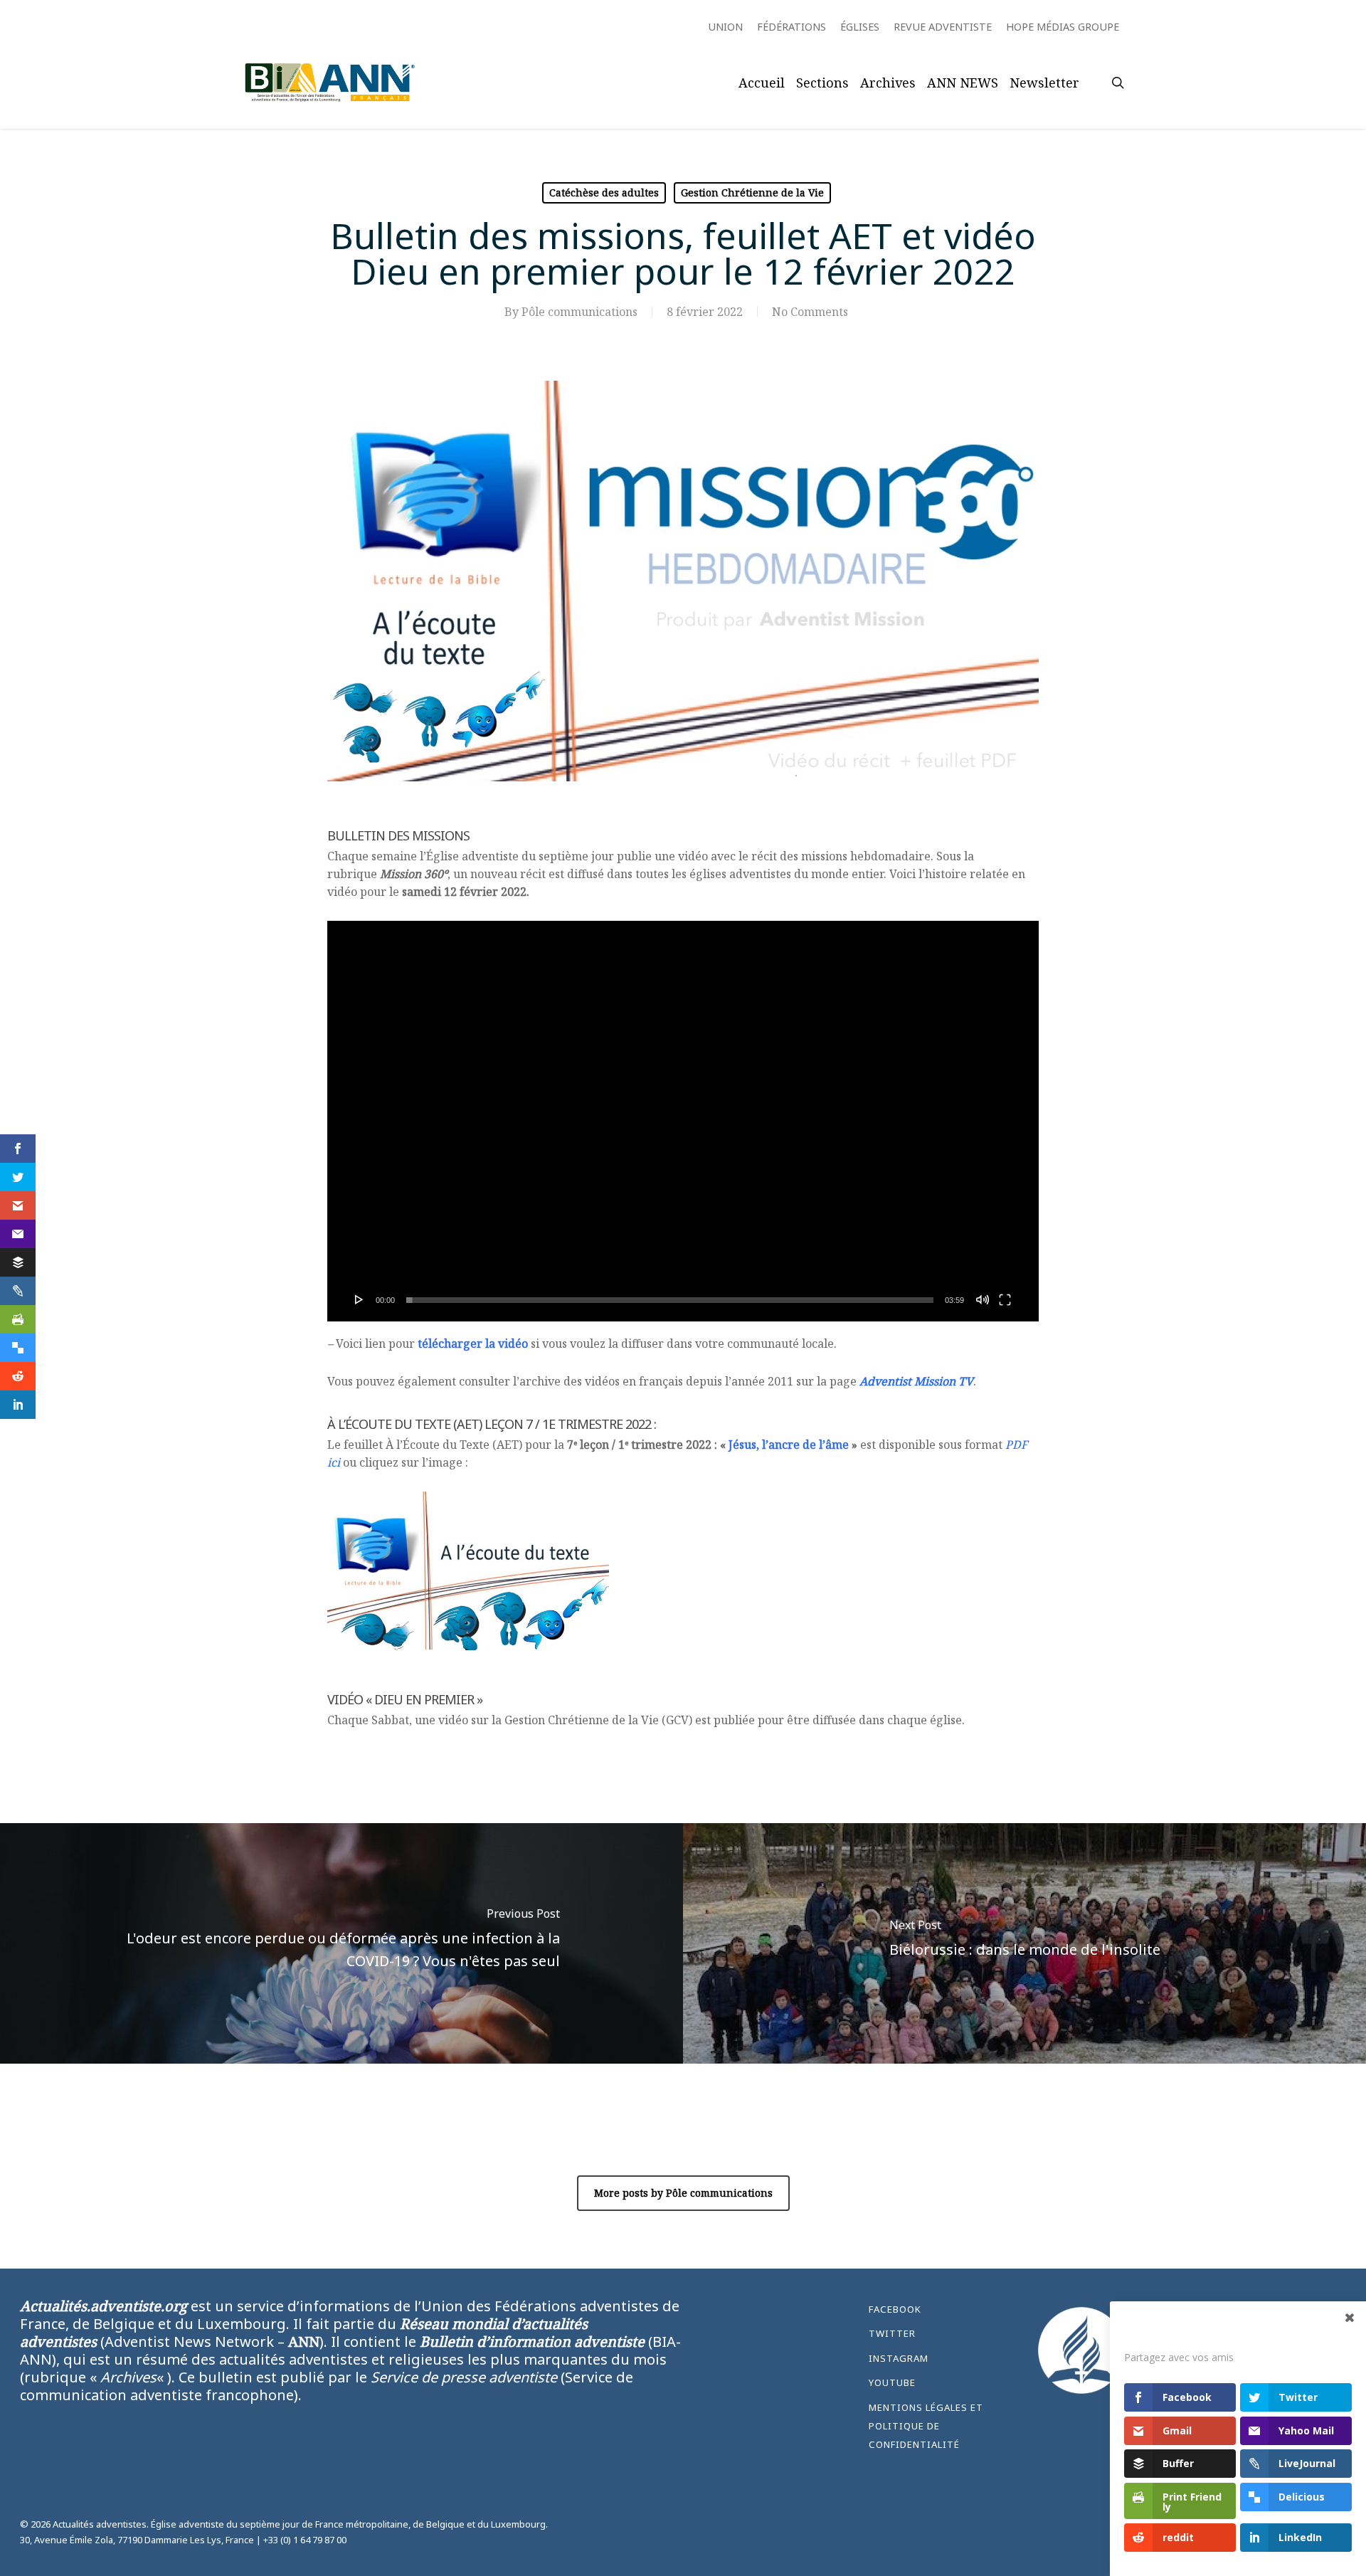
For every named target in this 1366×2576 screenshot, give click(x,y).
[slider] (670, 1300)
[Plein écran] (1005, 1299)
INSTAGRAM (899, 2358)
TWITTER (892, 2333)
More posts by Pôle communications (683, 2193)
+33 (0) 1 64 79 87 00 (305, 2540)
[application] (683, 1121)
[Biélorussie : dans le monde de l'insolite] (1024, 1943)
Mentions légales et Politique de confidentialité (926, 2426)
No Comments (810, 312)
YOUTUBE (892, 2382)
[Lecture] (359, 1299)
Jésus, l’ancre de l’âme (789, 1445)
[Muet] (983, 1299)
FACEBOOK (895, 2309)
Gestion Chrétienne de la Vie (752, 192)
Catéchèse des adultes (604, 192)
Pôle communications (579, 312)
